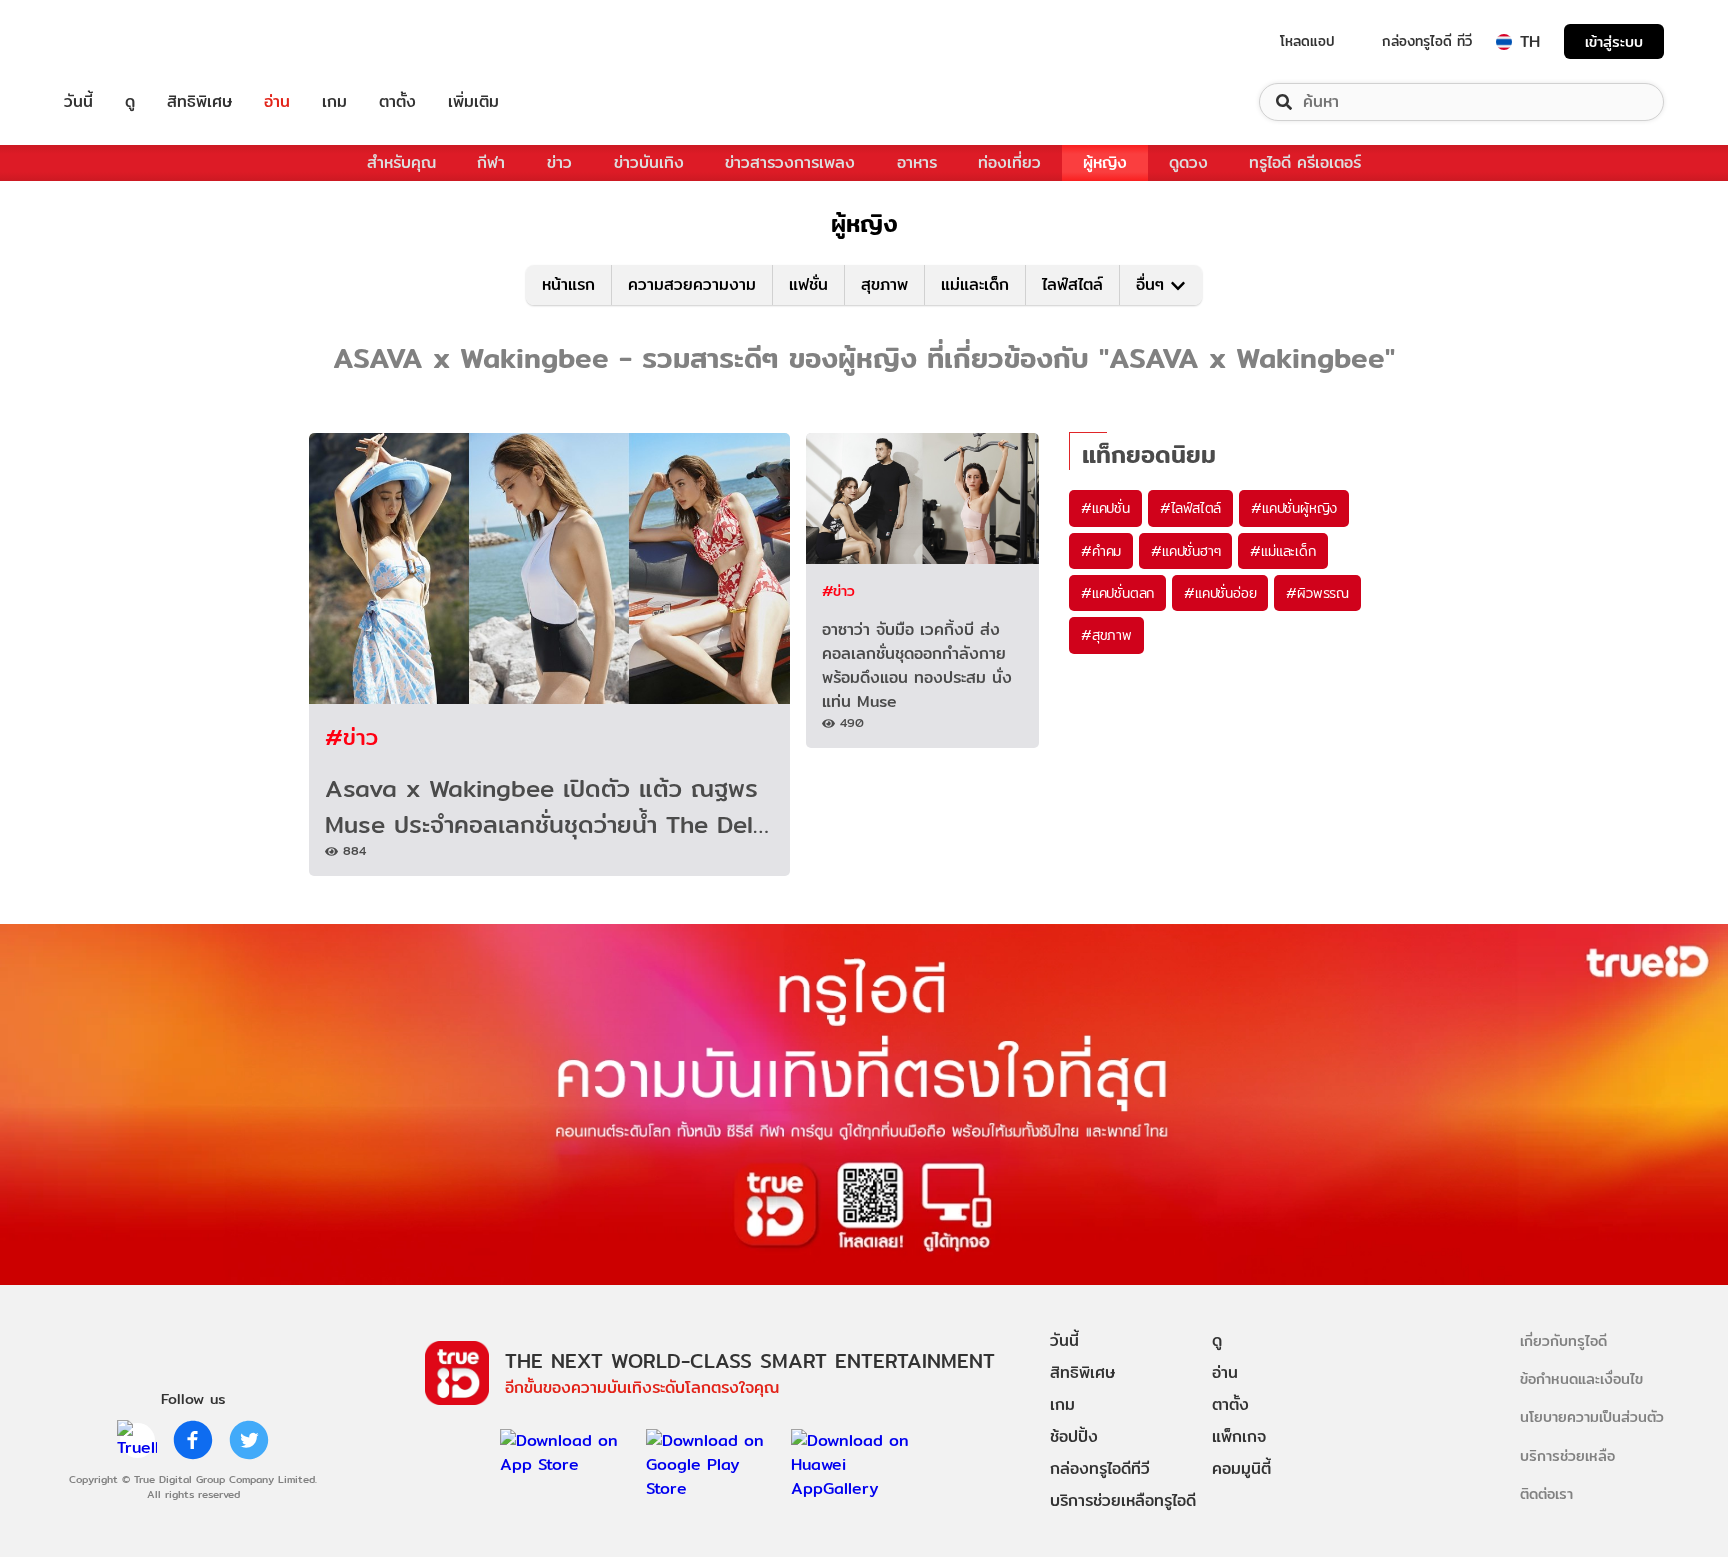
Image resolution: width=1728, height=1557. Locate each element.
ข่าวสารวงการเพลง (790, 162)
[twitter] (249, 1440)
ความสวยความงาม (692, 284)
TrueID (124, 41)
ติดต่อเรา (1546, 1493)
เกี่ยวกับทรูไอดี (1563, 1340)
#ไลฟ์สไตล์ (1190, 508)
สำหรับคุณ (401, 162)
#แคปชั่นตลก (1117, 593)
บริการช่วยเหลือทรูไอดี (1123, 1500)
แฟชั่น (808, 284)
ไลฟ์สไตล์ (1072, 284)
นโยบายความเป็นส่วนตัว (1592, 1416)
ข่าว (559, 162)
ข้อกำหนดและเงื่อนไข (1581, 1378)
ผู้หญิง (1105, 162)
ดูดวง (1188, 162)
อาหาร (917, 162)
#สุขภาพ (1106, 635)
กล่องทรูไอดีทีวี (1100, 1468)
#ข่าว (351, 736)
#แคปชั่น (1105, 508)
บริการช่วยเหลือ (1567, 1455)
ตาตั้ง (397, 102)
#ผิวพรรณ (1317, 593)
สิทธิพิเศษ (199, 102)
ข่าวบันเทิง (649, 162)
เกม (334, 102)
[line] (137, 1440)
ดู (130, 102)
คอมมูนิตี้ (1241, 1468)
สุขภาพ (884, 284)
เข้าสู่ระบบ (1614, 41)
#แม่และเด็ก (1282, 551)
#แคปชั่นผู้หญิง (1294, 508)
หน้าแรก (568, 284)
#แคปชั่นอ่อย (1220, 593)
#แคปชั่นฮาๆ (1185, 551)
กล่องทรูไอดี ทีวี (1427, 41)
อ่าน (277, 102)
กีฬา (491, 162)
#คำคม (1101, 551)
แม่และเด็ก (975, 284)
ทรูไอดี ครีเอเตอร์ (1305, 162)
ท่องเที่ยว (1009, 162)
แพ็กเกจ (1239, 1436)
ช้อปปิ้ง (1074, 1436)
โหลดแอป (1307, 41)
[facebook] (193, 1440)
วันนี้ (78, 102)
